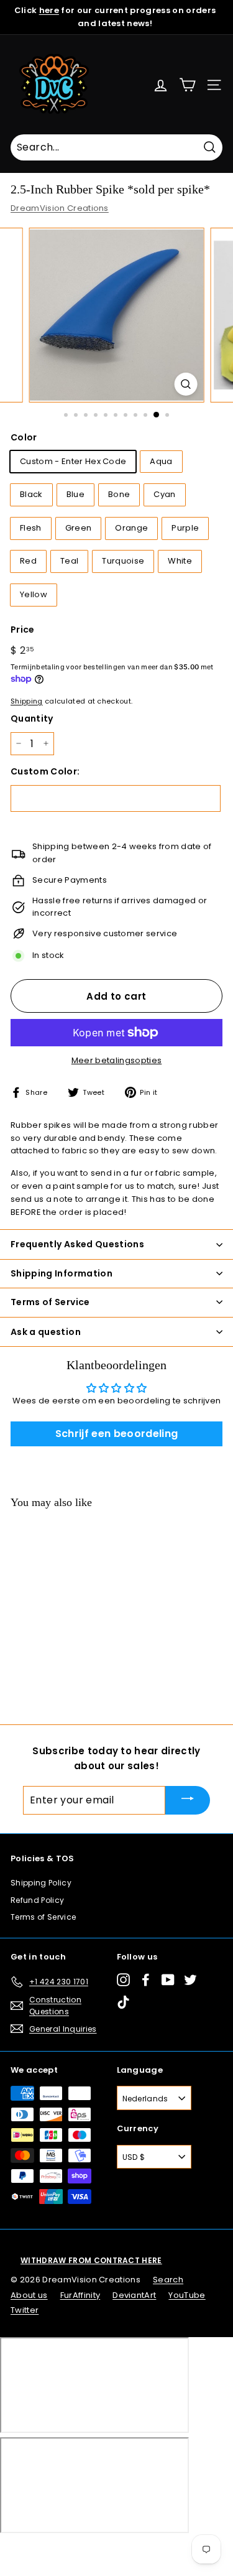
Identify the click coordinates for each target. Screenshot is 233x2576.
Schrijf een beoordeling (116, 1434)
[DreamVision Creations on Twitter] (190, 1980)
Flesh (31, 528)
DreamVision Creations (60, 208)
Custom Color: (45, 771)
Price (23, 630)
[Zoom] (185, 384)
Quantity (32, 718)
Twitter (25, 2310)
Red (28, 561)
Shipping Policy (41, 1883)
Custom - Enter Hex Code (73, 461)
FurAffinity (80, 2295)
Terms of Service (43, 1917)
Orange (131, 528)
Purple (185, 528)
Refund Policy (37, 1900)
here (49, 10)
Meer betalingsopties (117, 1060)
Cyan (164, 494)
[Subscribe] (188, 1800)
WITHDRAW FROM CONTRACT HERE (91, 2260)
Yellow (34, 594)
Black (31, 494)
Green (79, 528)
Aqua (161, 461)
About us (29, 2295)
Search (168, 2280)
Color (24, 437)
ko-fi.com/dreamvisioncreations (62, 2550)
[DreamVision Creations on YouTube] (168, 1980)
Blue (75, 494)
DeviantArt (134, 2295)
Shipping (27, 701)
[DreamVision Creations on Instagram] (123, 1980)
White (180, 561)
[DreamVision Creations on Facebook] (146, 1980)
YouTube (187, 2295)
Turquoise (123, 561)
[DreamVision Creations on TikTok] (123, 2002)
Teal (69, 561)
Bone (119, 494)
